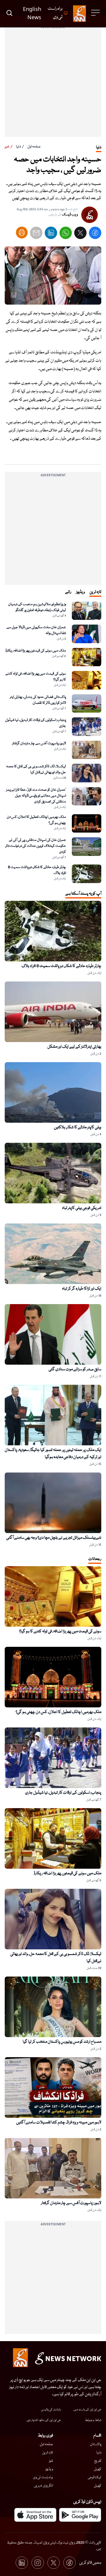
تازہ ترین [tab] (95, 592)
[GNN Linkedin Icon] (22, 2563)
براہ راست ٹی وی (43, 2477)
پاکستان (96, 2444)
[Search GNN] (9, 14)
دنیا (18, 147)
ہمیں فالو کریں (90, 2563)
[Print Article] (22, 233)
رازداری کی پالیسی (51, 2410)
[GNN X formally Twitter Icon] (54, 2563)
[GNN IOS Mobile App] (35, 2515)
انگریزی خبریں (43, 2486)
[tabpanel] (53, 742)
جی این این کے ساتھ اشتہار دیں (44, 2420)
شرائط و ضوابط (93, 2420)
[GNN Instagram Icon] (38, 2563)
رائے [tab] (68, 592)
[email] (36, 234)
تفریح (98, 2461)
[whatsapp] (66, 234)
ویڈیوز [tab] (80, 592)
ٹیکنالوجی (95, 2477)
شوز (51, 2461)
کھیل (98, 2469)
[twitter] (80, 234)
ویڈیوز (49, 2469)
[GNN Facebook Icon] (69, 2563)
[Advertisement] (53, 84)
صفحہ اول (34, 147)
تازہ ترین (48, 2453)
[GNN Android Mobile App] (80, 2515)
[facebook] (95, 234)
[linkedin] (51, 234)
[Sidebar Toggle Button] (96, 13)
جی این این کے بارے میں (87, 2410)
